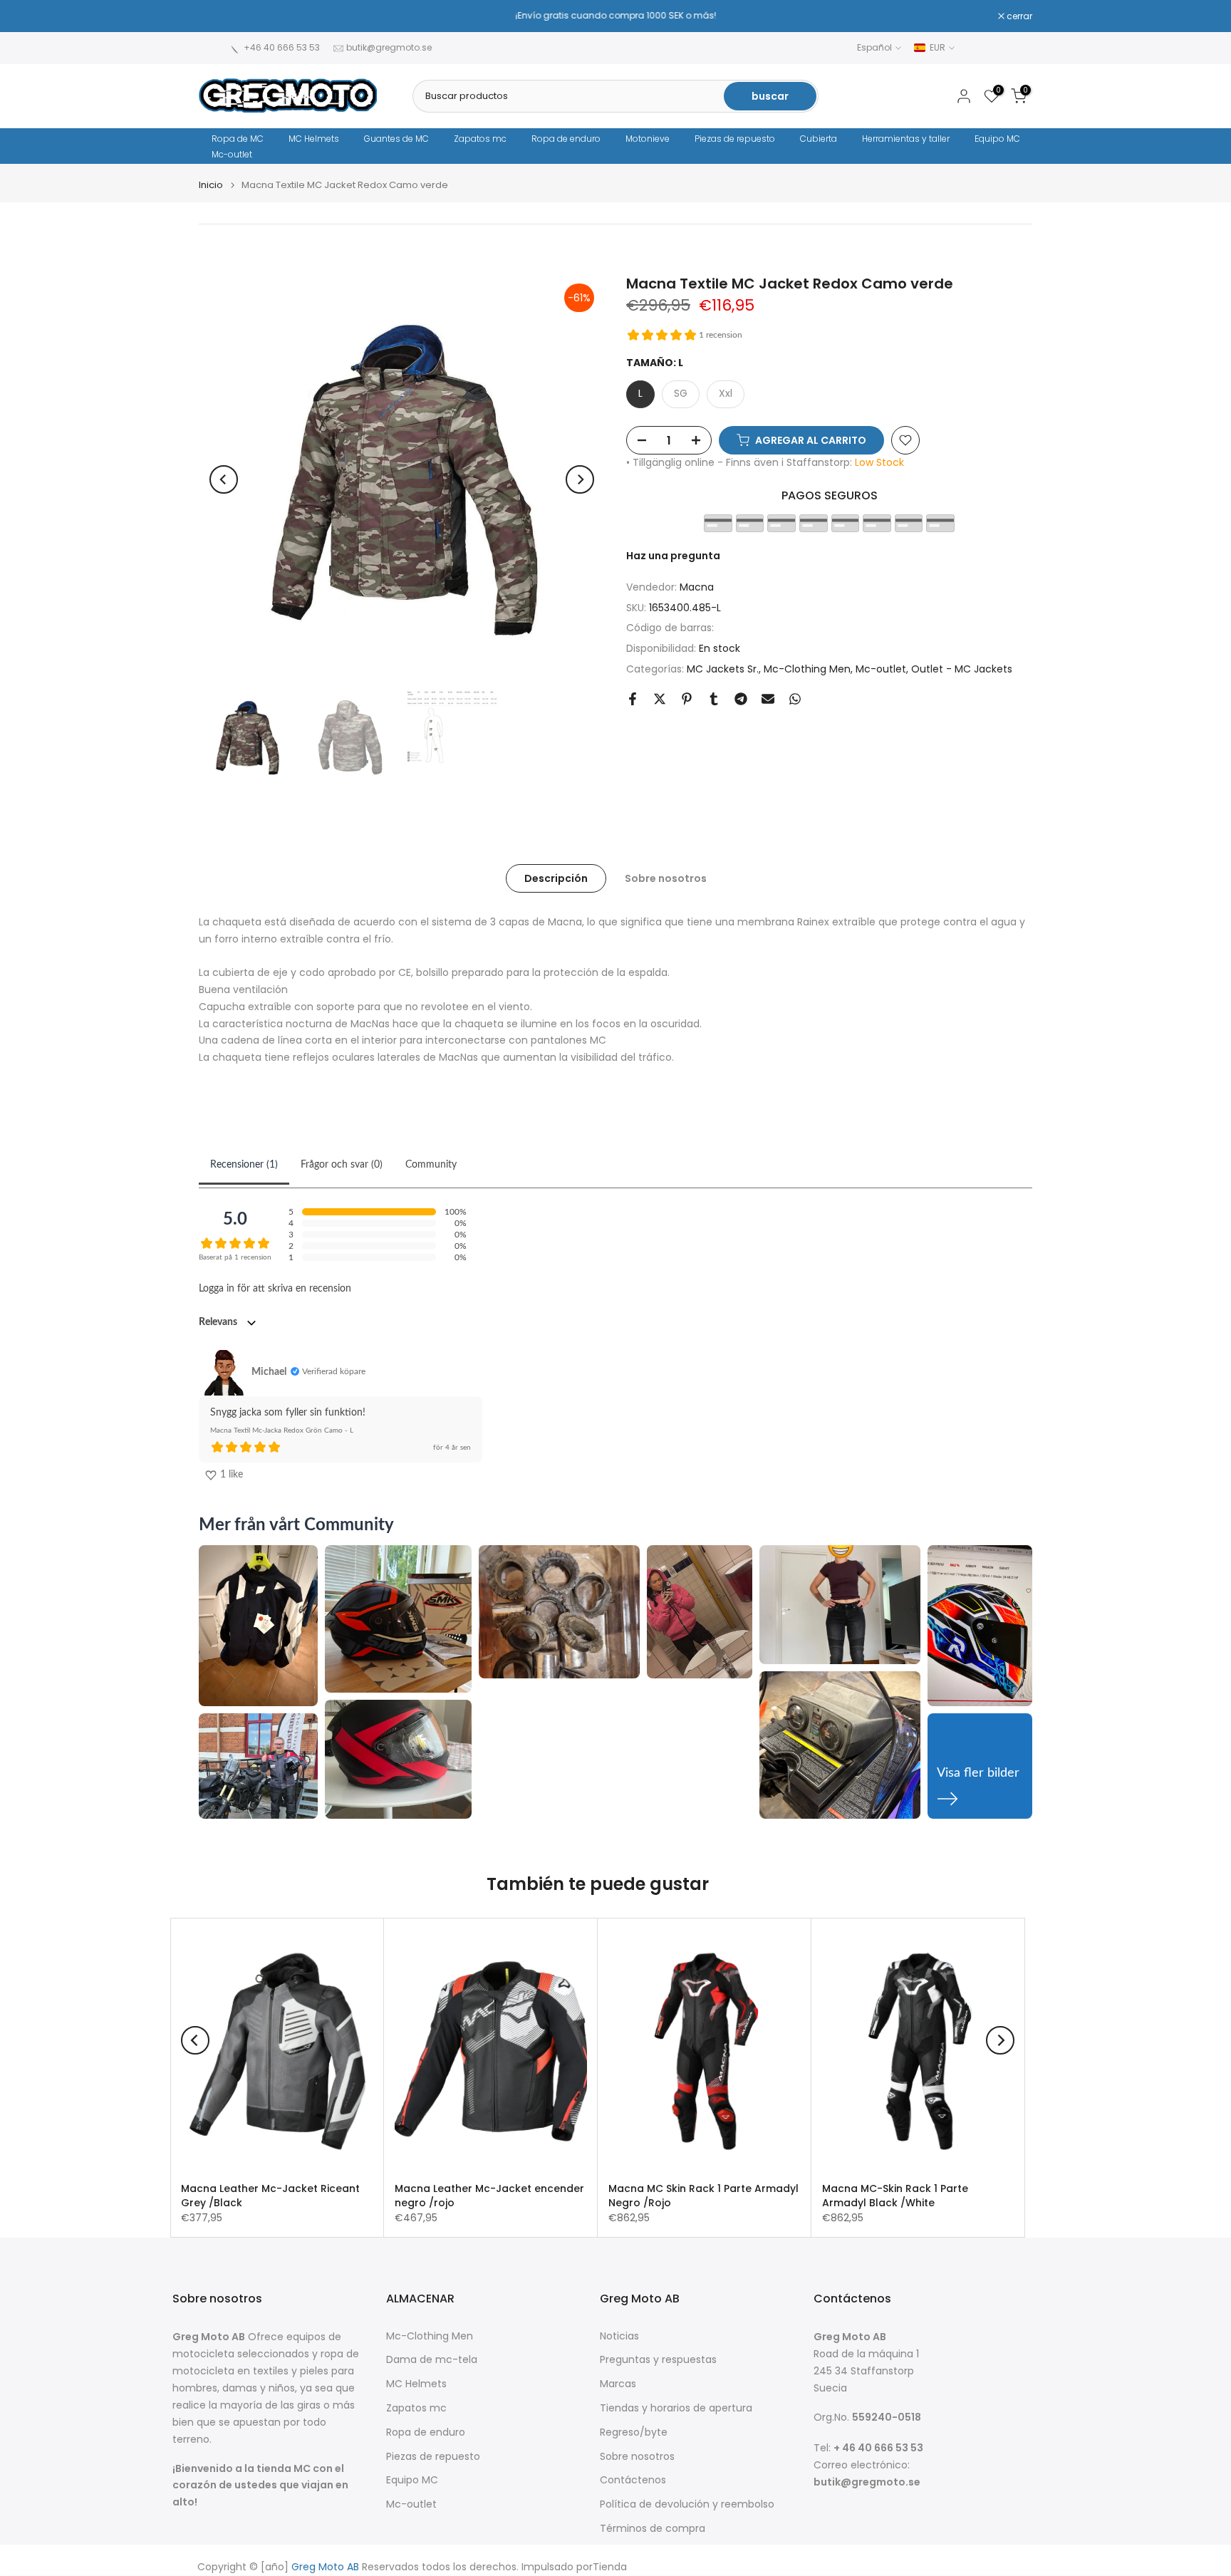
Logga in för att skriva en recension (275, 1289)
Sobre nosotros (666, 878)
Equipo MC (997, 139)
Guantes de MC (396, 139)
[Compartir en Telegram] (741, 699)
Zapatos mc (480, 139)
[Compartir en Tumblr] (714, 699)
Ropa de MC (238, 139)
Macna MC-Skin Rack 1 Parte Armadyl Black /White (895, 2196)
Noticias (619, 2336)
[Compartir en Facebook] (633, 699)
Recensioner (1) (244, 1165)
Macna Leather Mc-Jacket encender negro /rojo (489, 2196)
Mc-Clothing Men (807, 669)
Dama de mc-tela (432, 2360)
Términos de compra (653, 2529)
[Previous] (224, 479)
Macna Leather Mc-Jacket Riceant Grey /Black (270, 2196)
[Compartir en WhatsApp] (795, 699)
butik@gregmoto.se (389, 47)
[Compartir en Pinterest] (687, 699)
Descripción (556, 878)
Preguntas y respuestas (658, 2360)
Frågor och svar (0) (342, 1165)
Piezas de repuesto (735, 139)
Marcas (618, 2384)
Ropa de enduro (566, 139)
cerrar (219, 16)
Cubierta (819, 139)
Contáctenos (633, 2480)
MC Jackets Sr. (723, 669)
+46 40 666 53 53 (282, 47)
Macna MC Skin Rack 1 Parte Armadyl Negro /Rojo (703, 2196)
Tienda (610, 2567)
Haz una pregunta (673, 556)
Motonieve (648, 139)
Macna (697, 587)
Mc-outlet (232, 154)
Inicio (211, 185)
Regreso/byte (634, 2432)
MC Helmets (314, 139)
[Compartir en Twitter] (660, 699)
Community (431, 1165)
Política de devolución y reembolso (687, 2504)
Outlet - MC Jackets (962, 669)
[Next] (580, 479)
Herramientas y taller (906, 139)
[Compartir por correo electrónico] (768, 699)
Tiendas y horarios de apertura (676, 2408)
